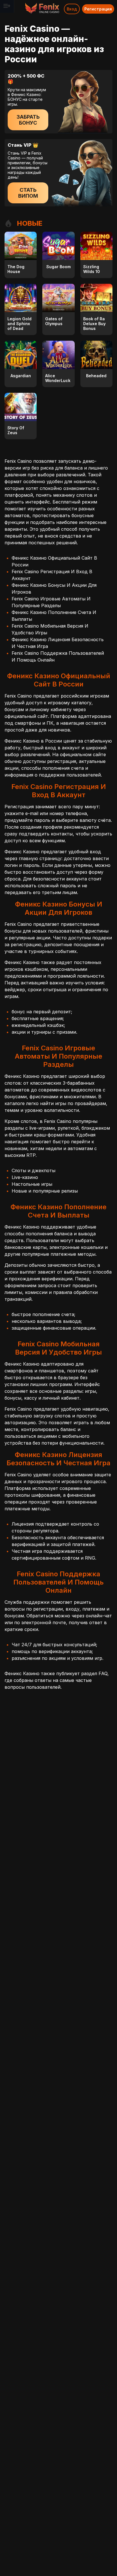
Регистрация (98, 9)
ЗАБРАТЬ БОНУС (28, 120)
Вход (72, 9)
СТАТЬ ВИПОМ (28, 193)
